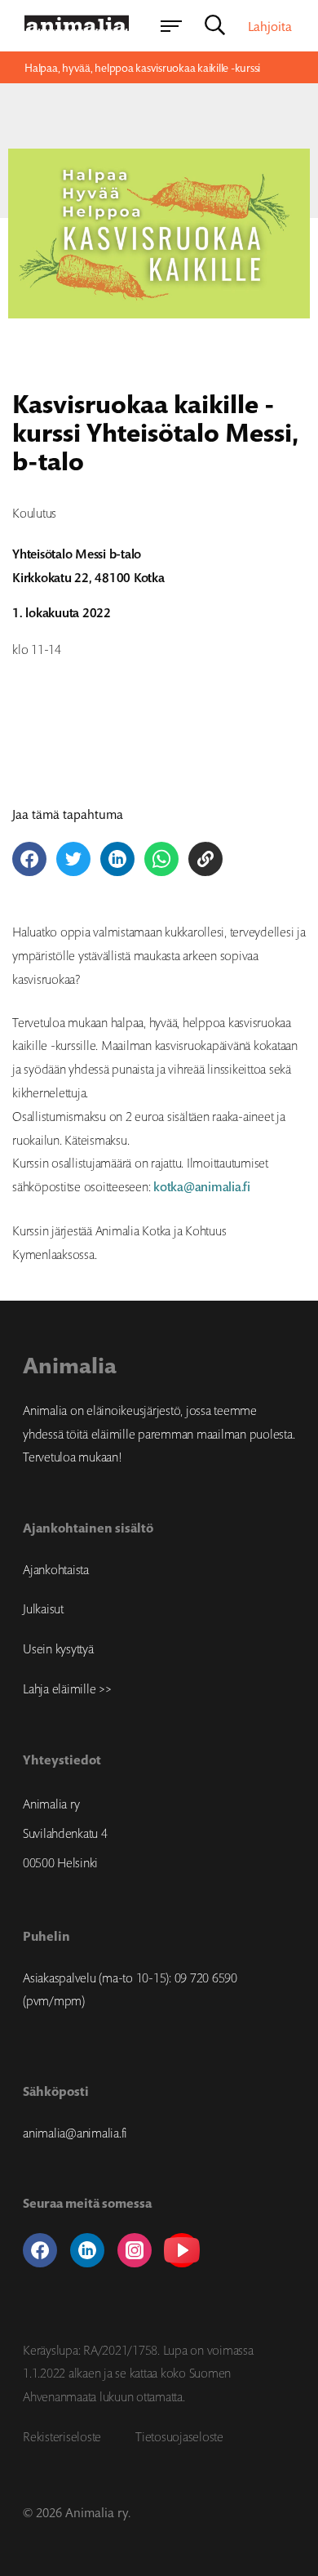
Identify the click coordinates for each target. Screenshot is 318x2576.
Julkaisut (43, 1608)
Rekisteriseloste (62, 2436)
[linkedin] (87, 2250)
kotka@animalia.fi (202, 1187)
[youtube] (182, 2250)
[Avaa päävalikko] (171, 26)
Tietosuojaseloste (179, 2436)
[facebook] (40, 2250)
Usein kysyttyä (58, 1648)
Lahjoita (270, 26)
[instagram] (135, 2250)
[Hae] (215, 26)
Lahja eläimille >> (67, 1688)
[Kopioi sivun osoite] (205, 859)
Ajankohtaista (56, 1569)
